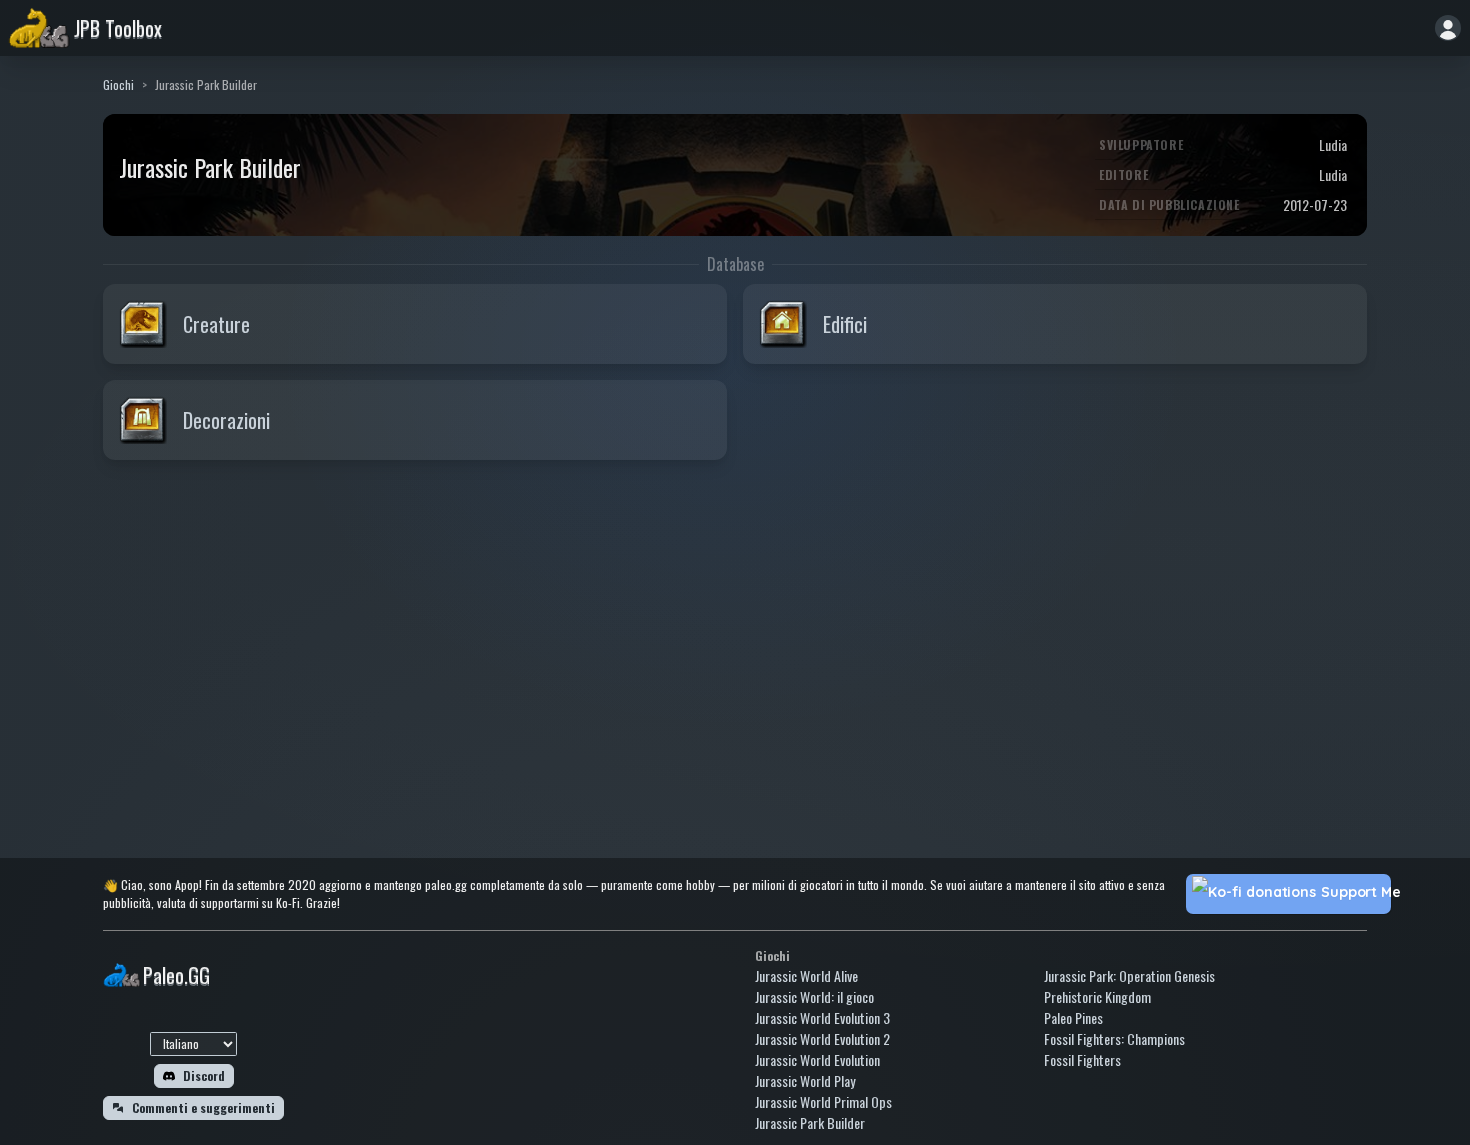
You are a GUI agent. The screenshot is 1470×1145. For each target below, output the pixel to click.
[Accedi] (1448, 28)
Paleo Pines (1073, 1017)
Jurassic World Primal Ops (823, 1101)
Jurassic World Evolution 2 (822, 1038)
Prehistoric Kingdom (1097, 996)
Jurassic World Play (805, 1080)
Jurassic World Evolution (817, 1059)
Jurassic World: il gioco (814, 996)
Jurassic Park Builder (810, 1122)
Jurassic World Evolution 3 (822, 1017)
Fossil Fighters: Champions (1114, 1038)
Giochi (118, 84)
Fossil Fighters (1082, 1059)
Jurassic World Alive (806, 975)
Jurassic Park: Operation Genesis (1129, 975)
